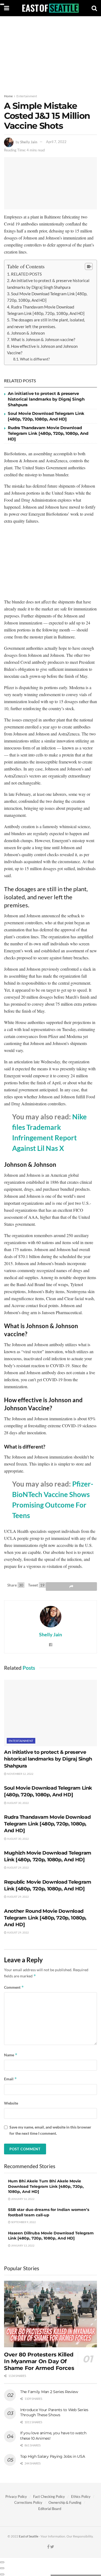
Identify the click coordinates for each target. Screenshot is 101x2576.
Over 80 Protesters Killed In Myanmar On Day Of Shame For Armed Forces (39, 2361)
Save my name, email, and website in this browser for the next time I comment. (50, 2130)
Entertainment (27, 96)
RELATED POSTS (26, 274)
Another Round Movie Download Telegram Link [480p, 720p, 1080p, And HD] (45, 1918)
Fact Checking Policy (49, 2497)
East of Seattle (29, 2536)
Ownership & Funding (65, 2502)
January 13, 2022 (22, 2245)
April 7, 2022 (56, 142)
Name (11, 2055)
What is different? (35, 359)
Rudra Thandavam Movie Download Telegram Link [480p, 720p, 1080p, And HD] (48, 433)
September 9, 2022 (23, 2222)
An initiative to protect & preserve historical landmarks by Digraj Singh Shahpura (46, 399)
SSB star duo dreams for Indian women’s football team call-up (49, 2212)
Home (8, 96)
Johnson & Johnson (28, 333)
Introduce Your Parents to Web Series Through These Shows (54, 2412)
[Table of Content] (89, 266)
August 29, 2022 (18, 1867)
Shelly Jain (29, 142)
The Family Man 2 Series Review (49, 2392)
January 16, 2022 (22, 2199)
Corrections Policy (28, 2502)
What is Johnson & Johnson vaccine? (43, 339)
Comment (14, 1987)
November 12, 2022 (20, 1774)
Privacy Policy (16, 2497)
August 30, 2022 (18, 1803)
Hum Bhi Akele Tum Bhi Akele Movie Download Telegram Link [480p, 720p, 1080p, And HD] (46, 2186)
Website (11, 2103)
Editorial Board (50, 2509)
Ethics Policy (81, 2497)
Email (11, 2079)
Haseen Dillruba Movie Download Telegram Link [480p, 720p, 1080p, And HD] (51, 2236)
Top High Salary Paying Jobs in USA (53, 2456)
